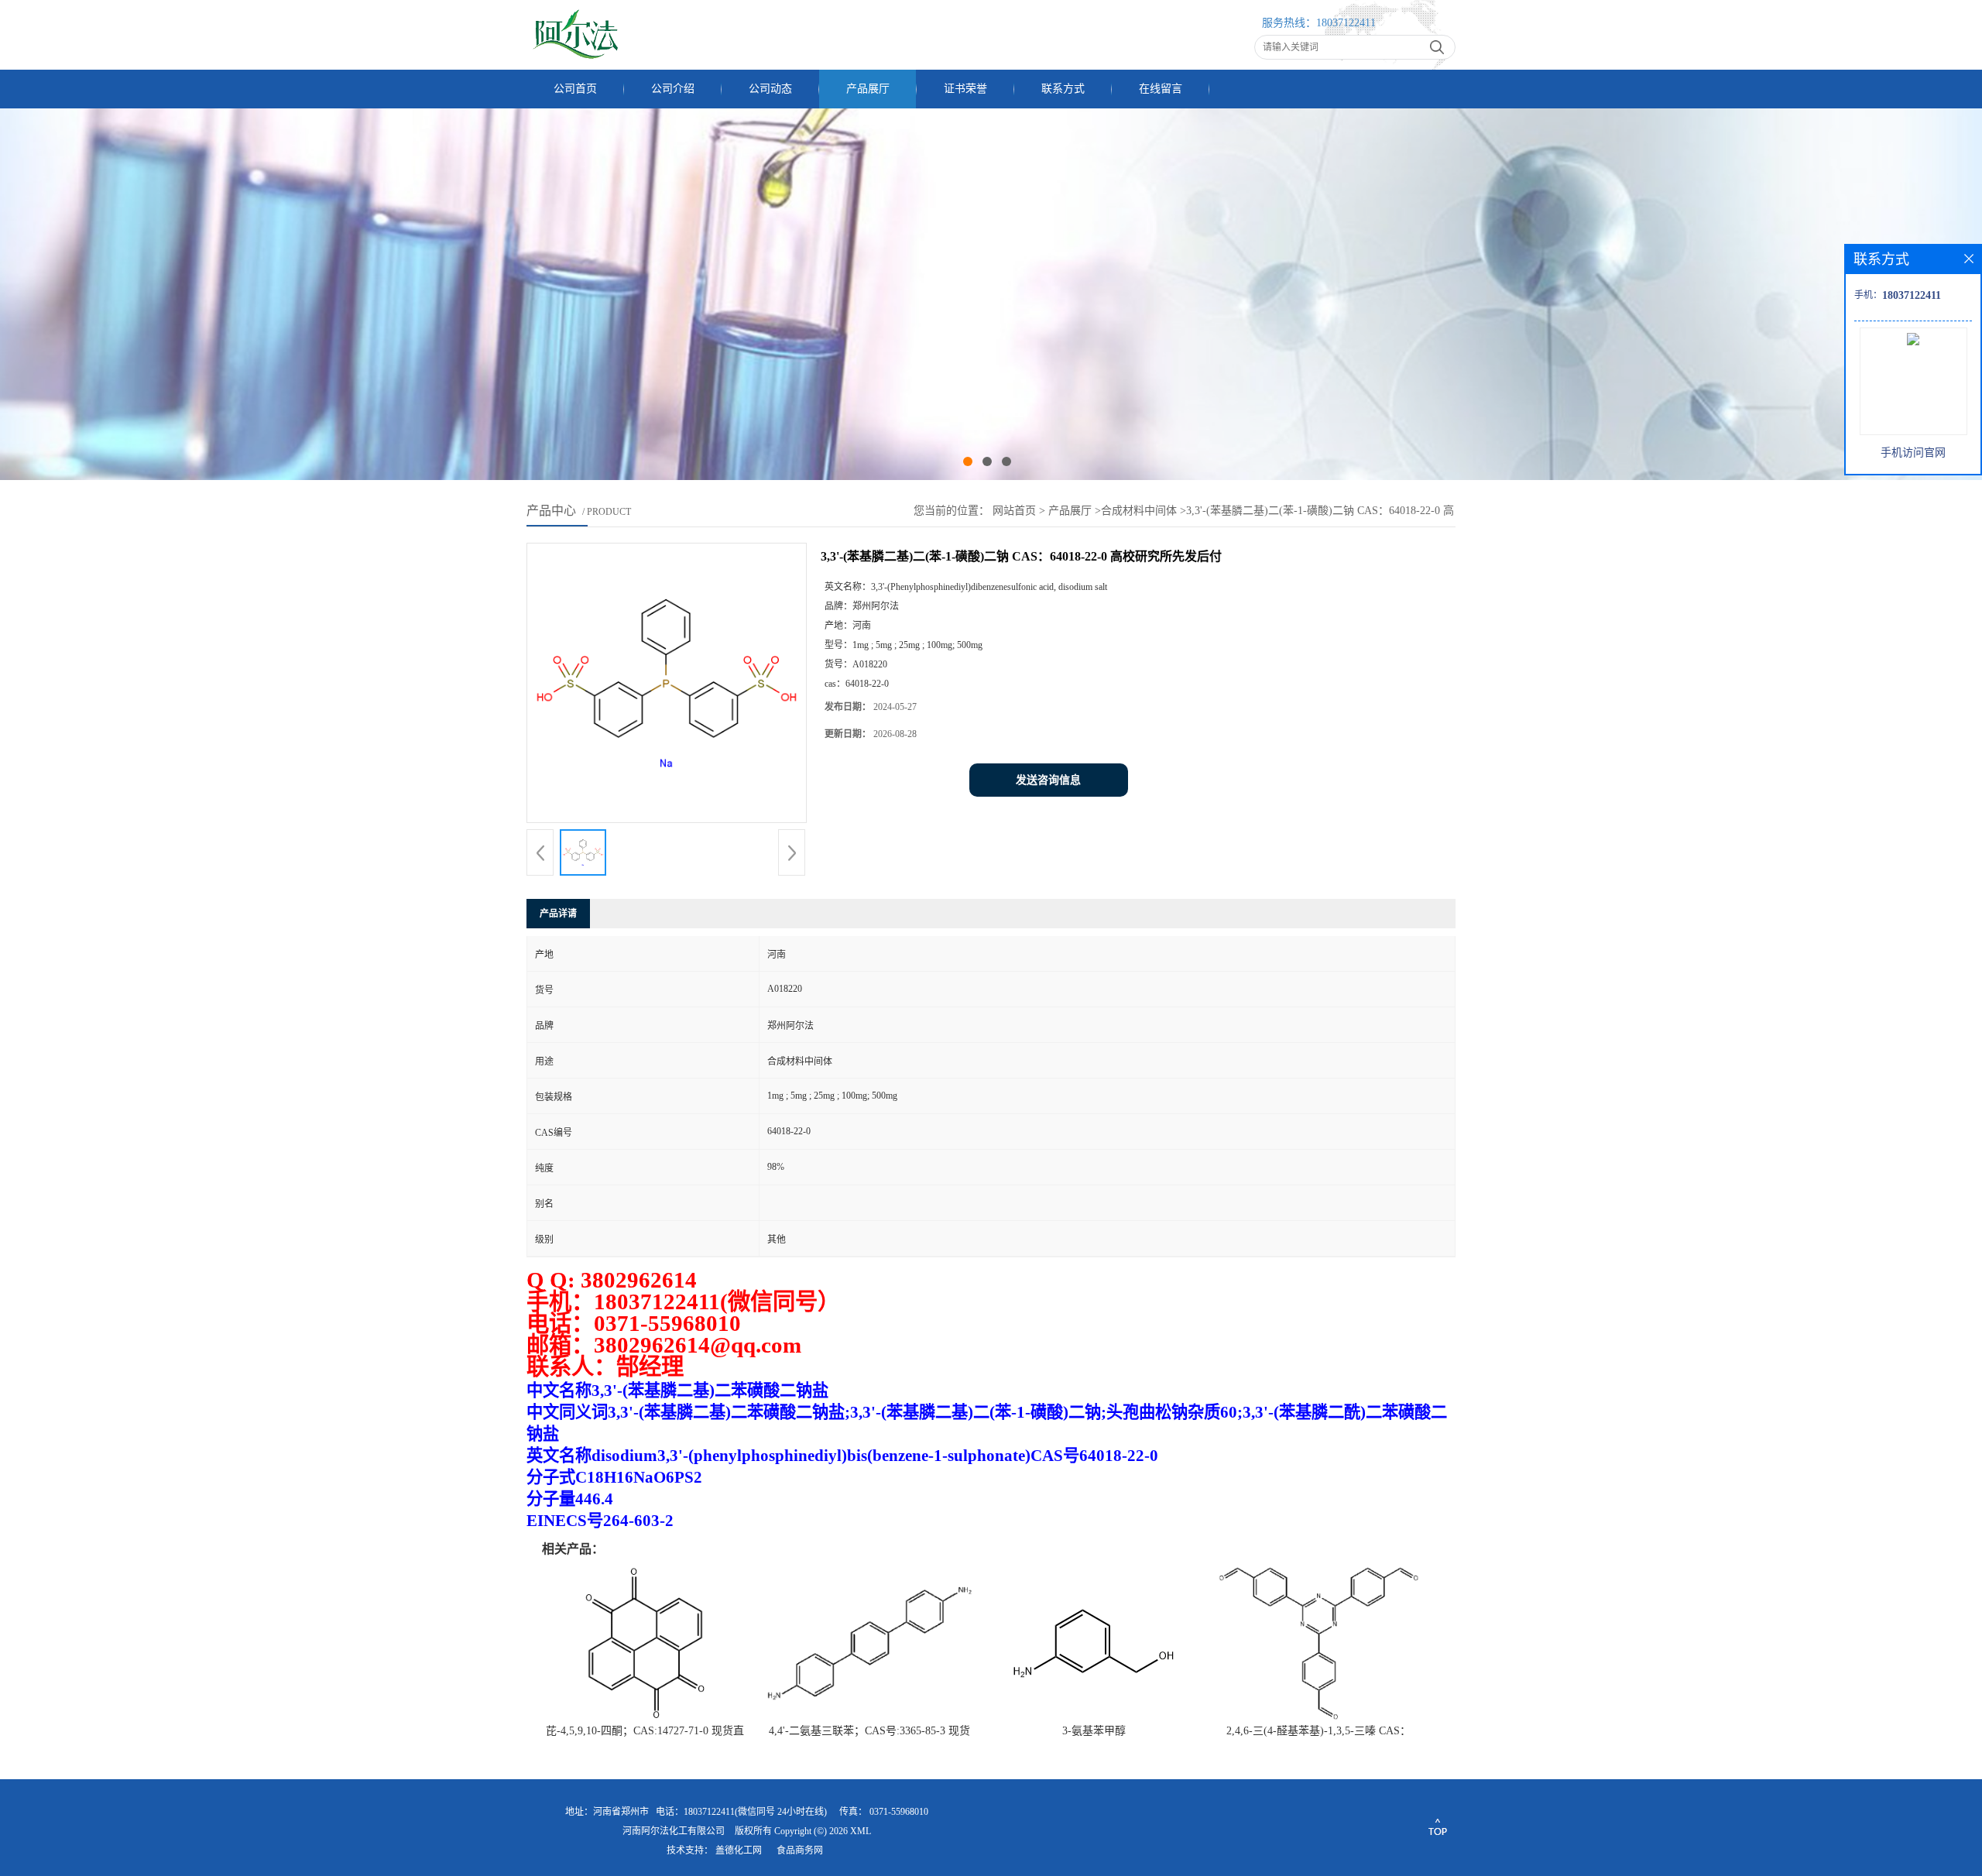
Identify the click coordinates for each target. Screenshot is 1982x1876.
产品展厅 (868, 89)
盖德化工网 (739, 1850)
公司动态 (770, 89)
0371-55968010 (899, 1812)
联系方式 (1063, 89)
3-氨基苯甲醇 (1094, 1731)
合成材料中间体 (1139, 511)
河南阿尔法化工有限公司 (674, 1831)
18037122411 (1346, 23)
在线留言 (1161, 89)
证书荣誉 (965, 89)
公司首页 (575, 89)
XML (861, 1831)
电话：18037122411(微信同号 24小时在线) (741, 1812)
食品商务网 (800, 1850)
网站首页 (1014, 511)
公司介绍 (673, 89)
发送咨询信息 (1048, 780)
